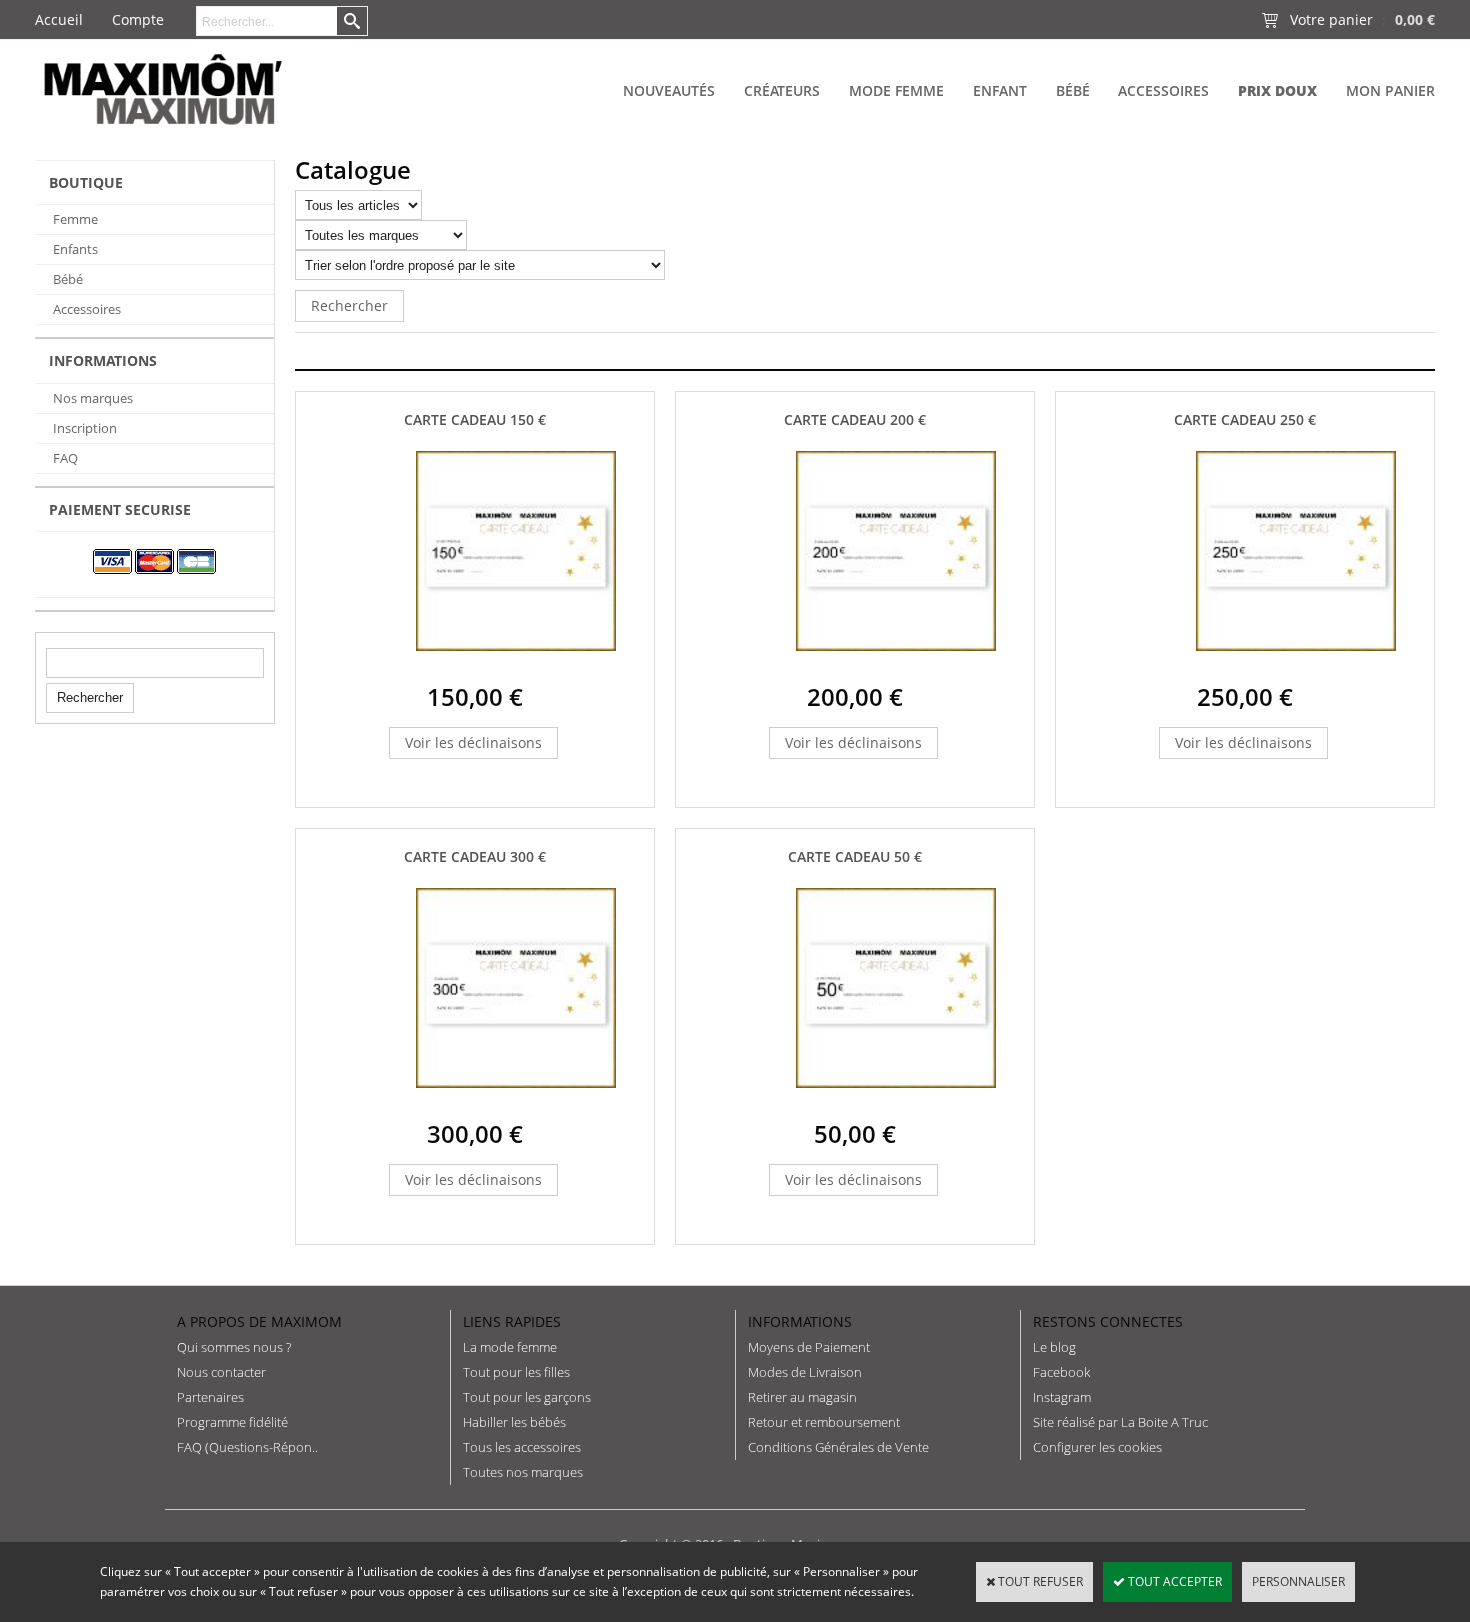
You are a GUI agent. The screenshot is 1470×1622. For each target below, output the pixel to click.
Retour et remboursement (824, 1422)
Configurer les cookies (1097, 1447)
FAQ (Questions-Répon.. (247, 1447)
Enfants (75, 249)
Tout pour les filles (516, 1372)
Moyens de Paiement (809, 1347)
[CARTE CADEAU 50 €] (896, 1103)
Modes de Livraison (805, 1372)
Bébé (1073, 90)
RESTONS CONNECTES (1108, 1321)
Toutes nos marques (523, 1472)
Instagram (1062, 1397)
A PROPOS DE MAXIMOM (259, 1321)
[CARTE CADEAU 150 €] (516, 666)
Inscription (85, 428)
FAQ (65, 458)
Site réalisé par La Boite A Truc (1120, 1422)
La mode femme (510, 1347)
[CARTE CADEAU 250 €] (1296, 666)
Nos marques (93, 398)
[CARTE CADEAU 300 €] (516, 1103)
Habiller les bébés (514, 1422)
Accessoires (1163, 90)
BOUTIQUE (86, 182)
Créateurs (782, 90)
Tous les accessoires (522, 1447)
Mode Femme (896, 90)
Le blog (1054, 1347)
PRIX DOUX (1277, 90)
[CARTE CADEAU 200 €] (896, 666)
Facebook (1061, 1372)
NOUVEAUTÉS (669, 90)
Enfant (1000, 90)
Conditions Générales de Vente (838, 1447)
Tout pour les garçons (527, 1397)
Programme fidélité (232, 1422)
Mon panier (1390, 90)
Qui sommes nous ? (234, 1347)
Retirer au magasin (802, 1397)
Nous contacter (221, 1372)
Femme (75, 219)
